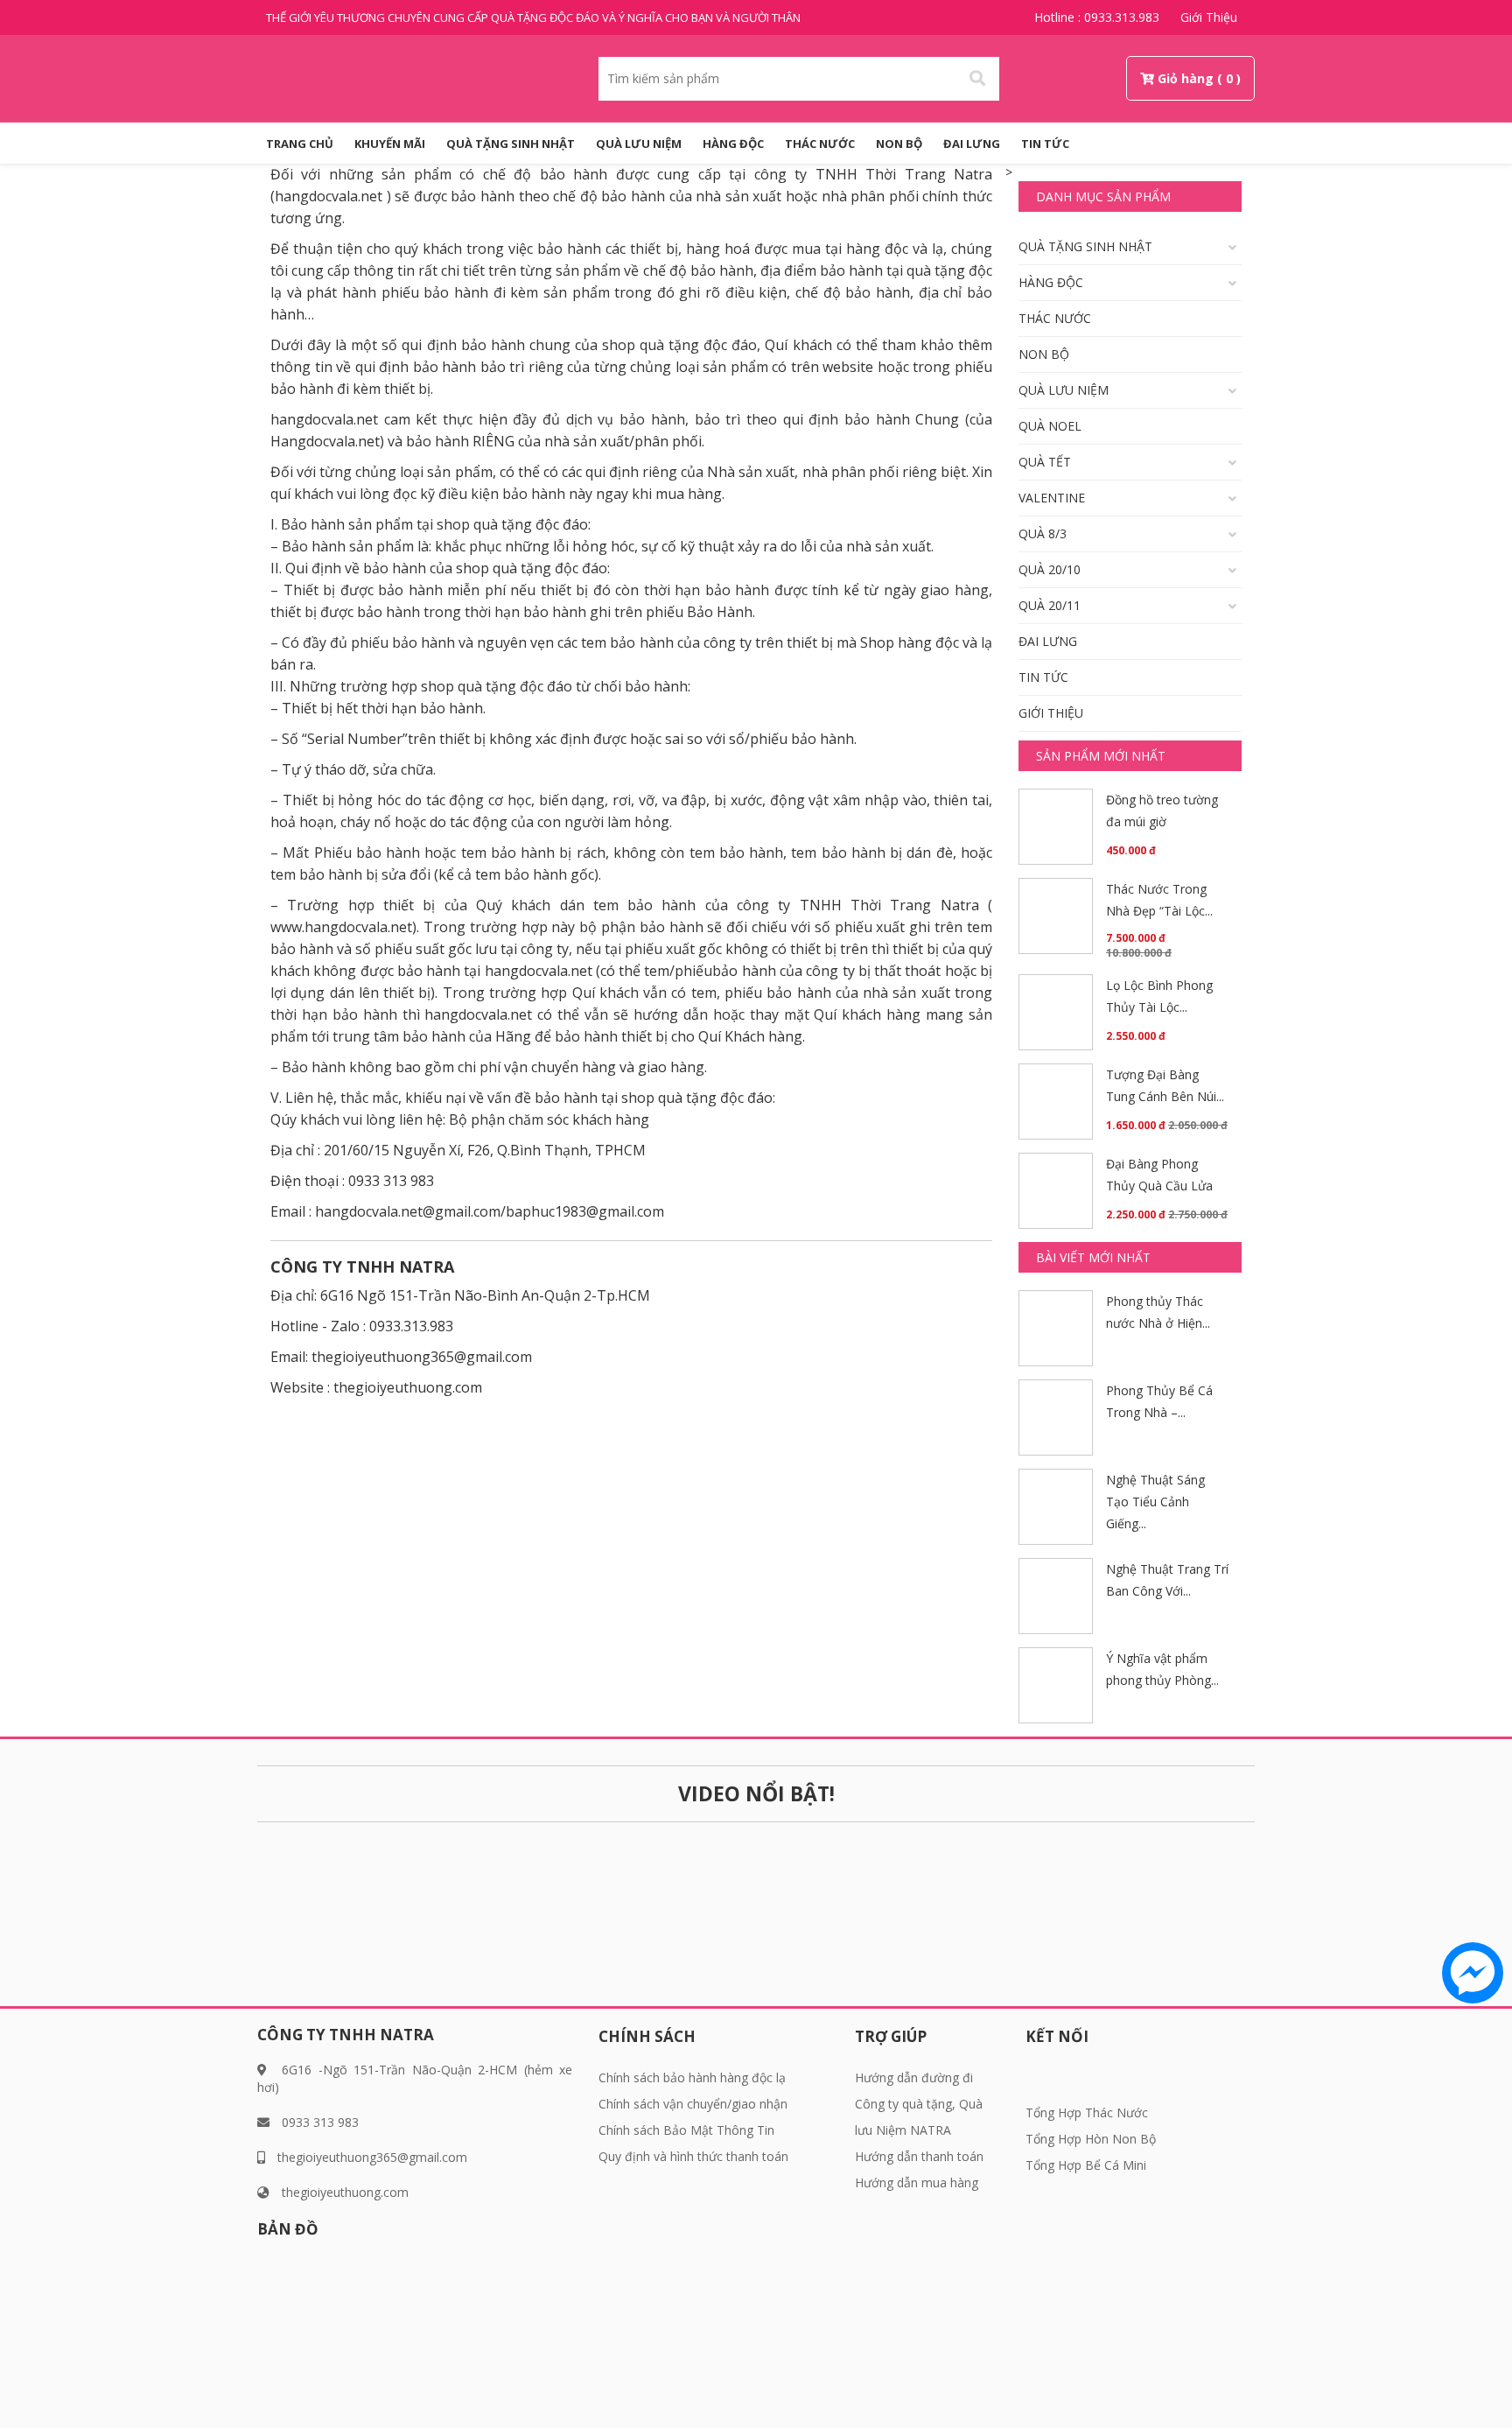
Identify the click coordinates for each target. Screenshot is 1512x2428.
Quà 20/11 (1050, 605)
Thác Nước (820, 144)
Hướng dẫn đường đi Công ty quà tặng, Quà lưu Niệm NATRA (919, 2104)
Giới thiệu (1209, 17)
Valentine (1052, 498)
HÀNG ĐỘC (733, 144)
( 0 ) (1229, 78)
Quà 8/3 (1043, 533)
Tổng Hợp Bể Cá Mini (1086, 2165)
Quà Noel (1050, 426)
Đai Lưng (972, 144)
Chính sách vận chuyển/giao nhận (693, 2104)
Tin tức (1045, 144)
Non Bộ (899, 144)
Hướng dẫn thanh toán (919, 2156)
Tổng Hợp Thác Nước (1087, 2112)
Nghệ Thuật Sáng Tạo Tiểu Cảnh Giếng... (1155, 1502)
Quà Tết (1045, 462)
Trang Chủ (300, 144)
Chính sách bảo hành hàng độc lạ (692, 2077)
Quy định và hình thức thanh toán (693, 2156)
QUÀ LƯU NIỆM (639, 144)
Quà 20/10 (1050, 569)
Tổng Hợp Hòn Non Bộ (1091, 2139)
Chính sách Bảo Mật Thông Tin (686, 2130)
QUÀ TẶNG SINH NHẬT (511, 144)
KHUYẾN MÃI (390, 144)
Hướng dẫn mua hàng (917, 2182)
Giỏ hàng (1186, 78)
